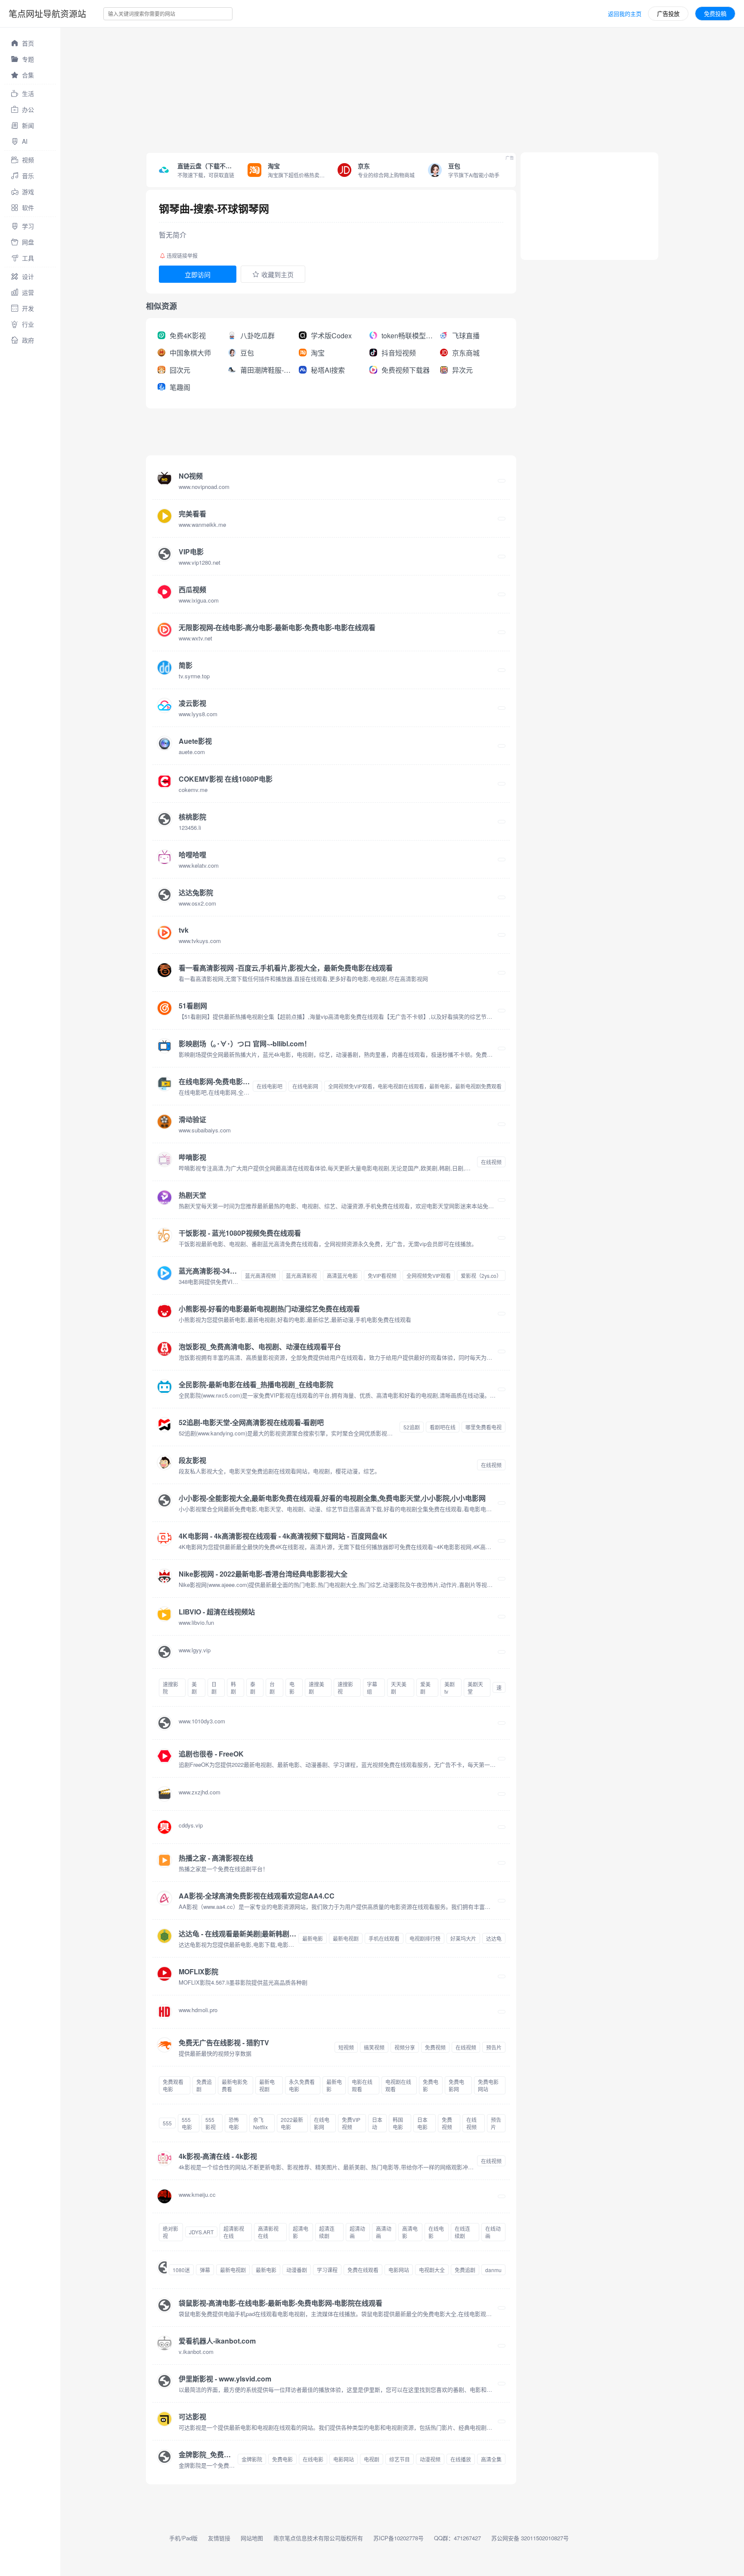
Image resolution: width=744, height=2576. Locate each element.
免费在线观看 (363, 2270)
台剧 (272, 1688)
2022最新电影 (292, 2123)
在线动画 (493, 2232)
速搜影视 (345, 1688)
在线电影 (436, 2232)
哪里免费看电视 (484, 1427)
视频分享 (405, 2047)
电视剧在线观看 (398, 2085)
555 (167, 2123)
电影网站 (399, 2270)
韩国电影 (398, 2123)
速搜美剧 (316, 1688)
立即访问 (198, 274)
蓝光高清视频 (260, 1276)
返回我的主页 (625, 14)
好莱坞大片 (463, 1938)
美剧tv (449, 1688)
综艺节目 (400, 2459)
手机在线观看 (384, 1938)
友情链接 (219, 2538)
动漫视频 (430, 2459)
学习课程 (327, 2270)
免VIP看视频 (382, 1276)
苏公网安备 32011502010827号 (530, 2538)
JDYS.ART (201, 2232)
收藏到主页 (277, 274)
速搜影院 (170, 1688)
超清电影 (301, 2232)
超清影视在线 (234, 2232)
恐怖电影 (234, 2123)
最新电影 (313, 1938)
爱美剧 (425, 1688)
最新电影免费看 (235, 2085)
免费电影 (431, 2085)
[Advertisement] (319, 88)
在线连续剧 (462, 2232)
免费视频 (435, 2047)
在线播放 (461, 2459)
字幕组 (372, 1688)
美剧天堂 (475, 1688)
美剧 (194, 1688)
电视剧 (372, 2459)
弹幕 (205, 2270)
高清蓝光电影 (342, 1276)
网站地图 (252, 2538)
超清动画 (357, 2232)
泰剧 (253, 1688)
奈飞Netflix (260, 2123)
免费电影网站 (488, 2085)
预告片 (494, 2047)
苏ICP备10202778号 (398, 2538)
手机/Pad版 (183, 2538)
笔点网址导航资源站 (47, 14)
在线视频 (491, 1162)
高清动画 (384, 2232)
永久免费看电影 (302, 2085)
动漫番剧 (297, 2270)
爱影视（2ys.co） (481, 1276)
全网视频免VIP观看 (429, 1276)
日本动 (377, 2123)
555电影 (187, 2123)
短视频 (346, 2047)
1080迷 (181, 2270)
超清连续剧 (327, 2232)
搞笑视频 (374, 2047)
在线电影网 (305, 1086)
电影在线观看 (362, 2085)
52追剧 (412, 1427)
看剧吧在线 (443, 1427)
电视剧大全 (432, 2270)
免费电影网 (456, 2085)
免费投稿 (715, 14)
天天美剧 (399, 1688)
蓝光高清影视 (301, 1276)
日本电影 (422, 2123)
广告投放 (668, 14)
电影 (292, 1688)
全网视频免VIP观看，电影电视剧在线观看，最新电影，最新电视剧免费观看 (415, 1086)
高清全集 (491, 2459)
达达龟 (494, 1938)
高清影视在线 (268, 2232)
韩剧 (233, 1688)
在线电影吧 (270, 1086)
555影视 (211, 2123)
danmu (493, 2270)
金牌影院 (252, 2459)
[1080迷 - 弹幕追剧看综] (162, 2270)
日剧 (214, 1688)
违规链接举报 (182, 255)
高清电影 (410, 2232)
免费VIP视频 (351, 2123)
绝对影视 (170, 2232)
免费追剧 (204, 2085)
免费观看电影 (173, 2085)
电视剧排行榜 (425, 1938)
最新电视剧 (346, 1938)
